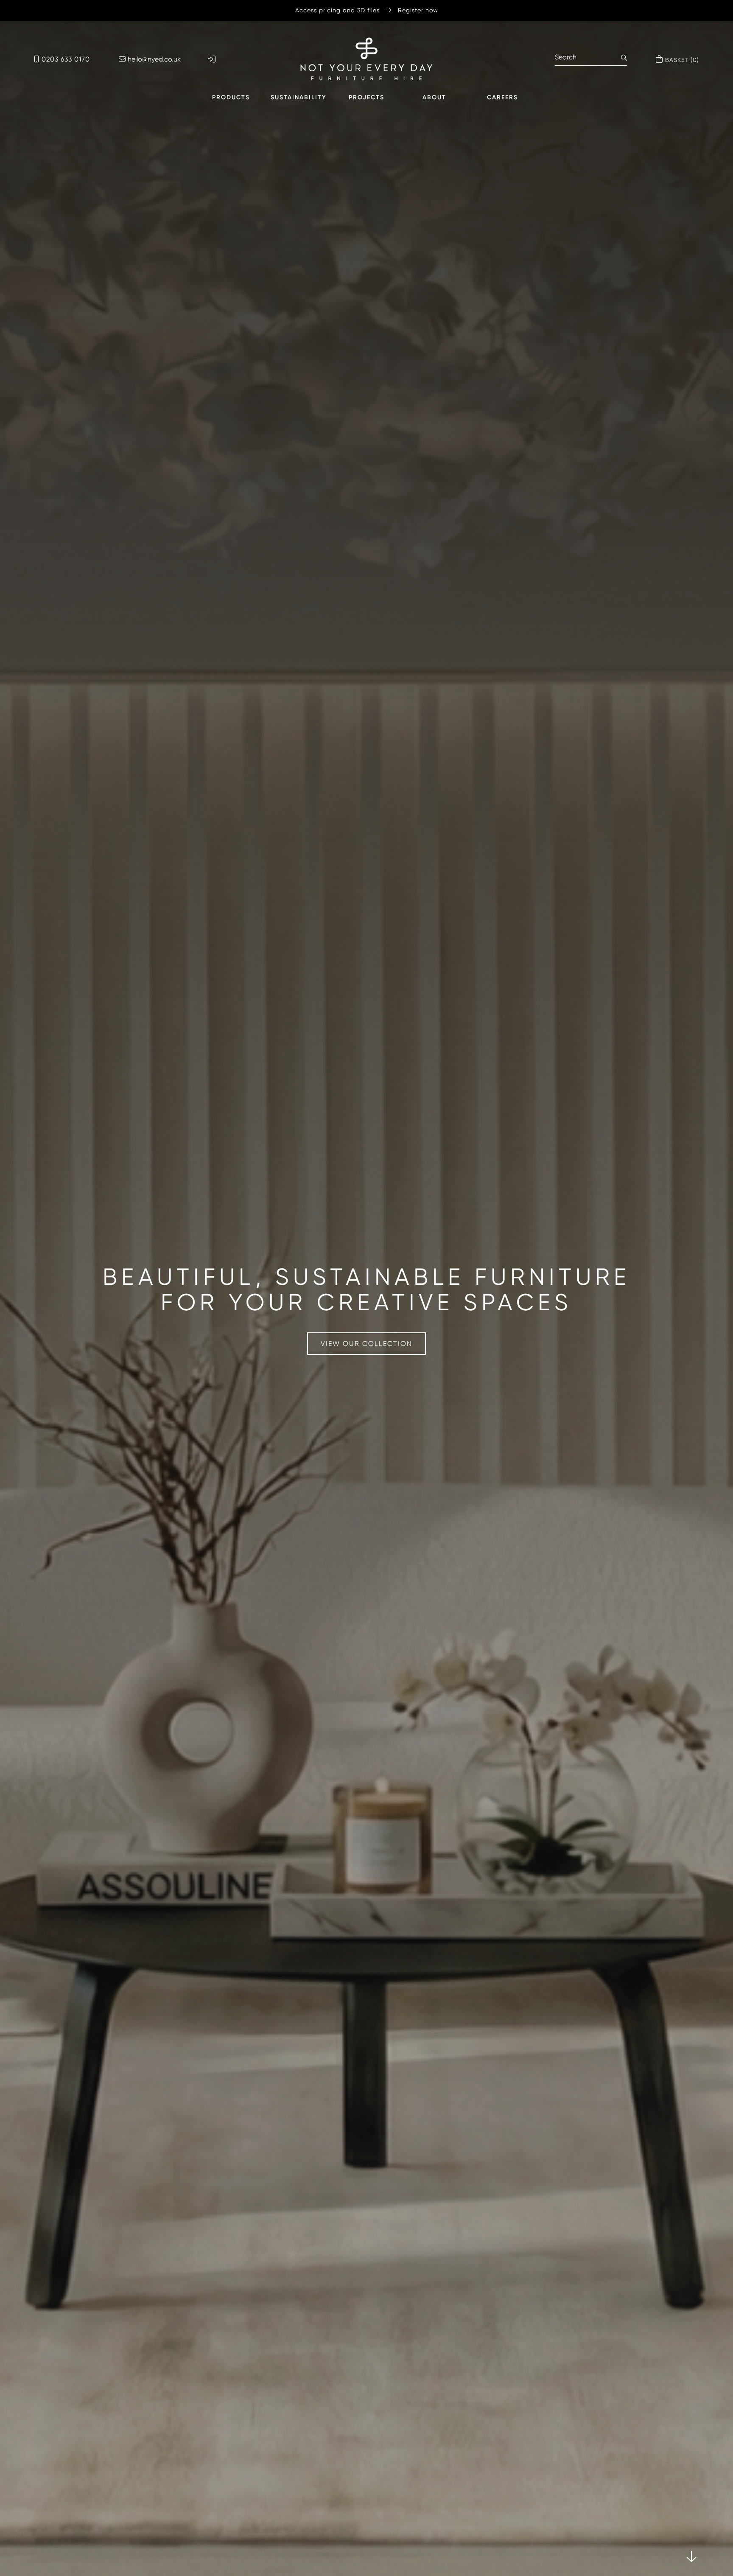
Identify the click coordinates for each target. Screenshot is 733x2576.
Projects (366, 97)
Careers (502, 97)
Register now (418, 10)
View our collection (366, 1344)
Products (231, 97)
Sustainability (299, 97)
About (434, 97)
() (682, 60)
